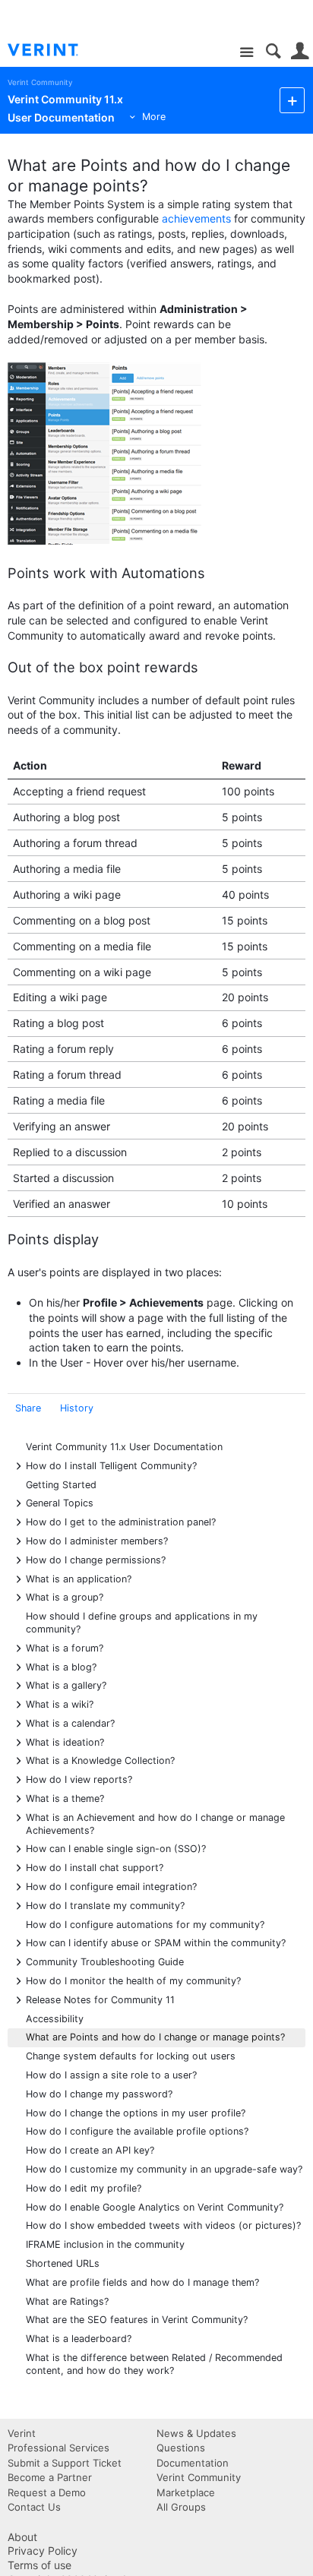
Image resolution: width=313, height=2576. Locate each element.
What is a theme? (65, 1798)
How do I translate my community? (105, 1905)
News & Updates (196, 2433)
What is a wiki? (60, 1704)
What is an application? (79, 1578)
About (22, 2537)
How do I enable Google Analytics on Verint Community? (155, 2207)
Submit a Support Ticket (65, 2463)
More (154, 117)
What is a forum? (65, 1647)
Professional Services (58, 2448)
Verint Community (40, 82)
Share (28, 1408)
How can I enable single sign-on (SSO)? (116, 1848)
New (292, 100)
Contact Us (34, 2507)
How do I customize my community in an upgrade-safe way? (164, 2169)
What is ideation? (65, 1742)
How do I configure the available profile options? (137, 2131)
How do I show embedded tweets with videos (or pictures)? (163, 2225)
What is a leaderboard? (79, 2339)
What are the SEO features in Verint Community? (137, 2320)
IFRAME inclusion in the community (105, 2244)
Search (273, 51)
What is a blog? (61, 1666)
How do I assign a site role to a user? (111, 2075)
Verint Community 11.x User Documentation (124, 1447)
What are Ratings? (67, 2301)
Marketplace (186, 2492)
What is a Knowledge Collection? (100, 1760)
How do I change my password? (99, 2094)
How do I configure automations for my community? (145, 1925)
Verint (22, 2433)
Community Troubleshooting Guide (105, 1961)
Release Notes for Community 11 (100, 1999)
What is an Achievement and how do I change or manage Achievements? (155, 1823)
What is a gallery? (66, 1685)
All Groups (181, 2507)
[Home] (55, 50)
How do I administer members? (97, 1540)
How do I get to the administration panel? (121, 1521)
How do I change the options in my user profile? (136, 2113)
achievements (196, 218)
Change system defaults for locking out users (131, 2056)
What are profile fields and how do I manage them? (142, 2282)
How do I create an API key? (90, 2150)
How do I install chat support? (95, 1867)
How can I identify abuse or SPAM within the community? (156, 1942)
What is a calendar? (70, 1723)
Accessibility (55, 2019)
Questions (181, 2448)
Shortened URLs (63, 2263)
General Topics (60, 1502)
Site (247, 53)
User (300, 51)
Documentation (193, 2463)
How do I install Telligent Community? (111, 1465)
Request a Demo (47, 2492)
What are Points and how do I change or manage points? (155, 2037)
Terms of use (40, 2565)
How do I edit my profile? (84, 2188)
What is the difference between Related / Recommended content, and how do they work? (154, 2364)
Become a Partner (50, 2477)
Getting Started (61, 1485)
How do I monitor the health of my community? (133, 1980)
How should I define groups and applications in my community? (142, 1623)
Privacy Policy (43, 2551)
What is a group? (65, 1596)
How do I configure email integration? (111, 1886)
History (77, 1408)
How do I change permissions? (96, 1559)
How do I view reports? (79, 1779)
